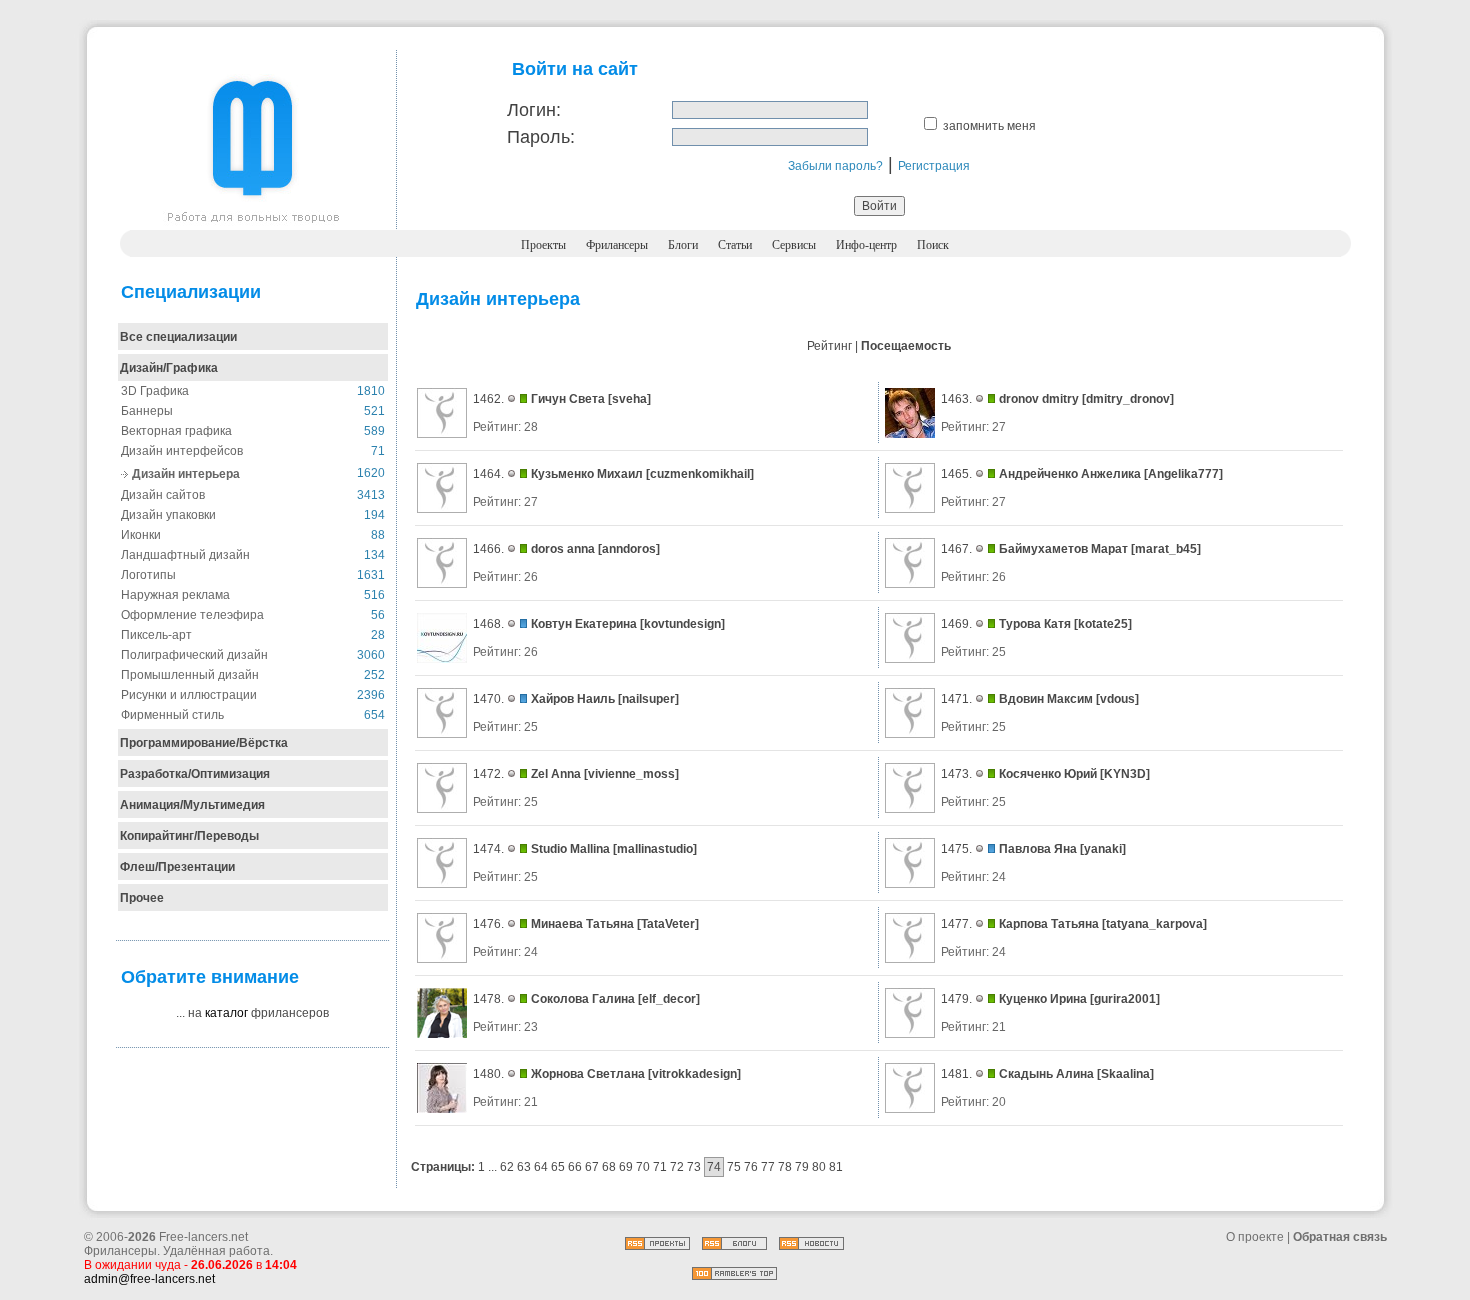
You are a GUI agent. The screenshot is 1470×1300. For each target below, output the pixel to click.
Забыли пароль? (835, 166)
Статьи (735, 245)
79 (802, 1167)
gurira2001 (1125, 999)
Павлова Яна (1038, 849)
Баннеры (147, 411)
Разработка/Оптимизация (195, 774)
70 (643, 1167)
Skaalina (1125, 1074)
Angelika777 (1183, 474)
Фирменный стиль (172, 715)
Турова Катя (1035, 624)
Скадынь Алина (1046, 1074)
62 (507, 1167)
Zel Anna (556, 774)
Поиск (933, 245)
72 (677, 1167)
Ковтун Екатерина (584, 624)
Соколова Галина (583, 999)
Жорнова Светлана (588, 1074)
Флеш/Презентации (177, 867)
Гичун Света (568, 399)
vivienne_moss (631, 774)
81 (836, 1167)
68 (609, 1167)
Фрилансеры (617, 245)
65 (558, 1167)
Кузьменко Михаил (587, 474)
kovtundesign (682, 624)
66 (575, 1167)
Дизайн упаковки (168, 515)
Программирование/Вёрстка (204, 743)
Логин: (534, 110)
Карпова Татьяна (1049, 924)
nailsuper (648, 699)
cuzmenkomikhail (700, 474)
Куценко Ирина (1044, 999)
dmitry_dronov (1128, 399)
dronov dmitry (1039, 399)
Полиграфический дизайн (194, 655)
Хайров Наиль (573, 699)
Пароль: (541, 137)
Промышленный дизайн (190, 675)
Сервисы (794, 245)
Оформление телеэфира (192, 615)
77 (768, 1167)
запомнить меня (989, 126)
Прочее (142, 898)
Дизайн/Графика (169, 368)
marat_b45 (1166, 549)
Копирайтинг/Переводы (189, 836)
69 (626, 1167)
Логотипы (148, 575)
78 (785, 1167)
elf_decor (669, 999)
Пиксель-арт (156, 635)
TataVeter (668, 924)
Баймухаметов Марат (1063, 549)
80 (819, 1167)
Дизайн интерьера (186, 474)
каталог (226, 1013)
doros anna (563, 549)
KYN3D (1125, 774)
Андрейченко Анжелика (1070, 474)
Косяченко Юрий (1048, 774)
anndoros (629, 549)
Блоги (683, 245)
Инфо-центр (866, 245)
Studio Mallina (570, 849)
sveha (629, 399)
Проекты (543, 245)
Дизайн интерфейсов (182, 451)
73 (694, 1167)
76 (751, 1167)
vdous (1117, 699)
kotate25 (1103, 624)
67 (592, 1167)
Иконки (141, 535)
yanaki (1103, 849)
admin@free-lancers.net (149, 1279)
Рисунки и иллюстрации (189, 695)
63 (524, 1167)
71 (660, 1167)
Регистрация (934, 166)
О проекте (1255, 1237)
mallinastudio (655, 849)
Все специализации (178, 337)
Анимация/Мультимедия (192, 805)
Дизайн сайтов (163, 495)
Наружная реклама (175, 595)
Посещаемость (906, 346)
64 (541, 1167)
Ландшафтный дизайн (185, 555)
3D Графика (155, 391)
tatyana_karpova (1154, 924)
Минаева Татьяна (582, 924)
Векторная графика (176, 431)
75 (734, 1167)
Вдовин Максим (1046, 699)
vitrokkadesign (694, 1074)
